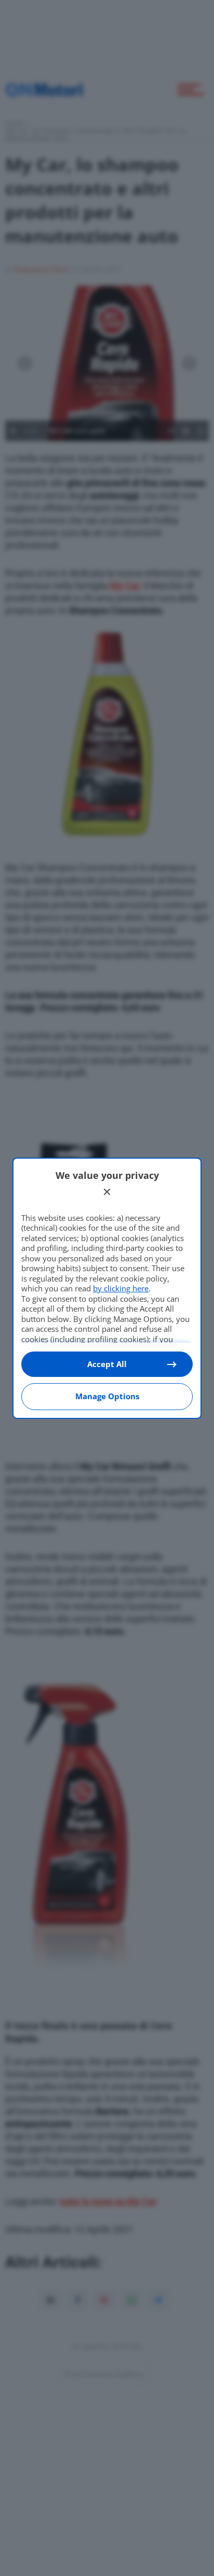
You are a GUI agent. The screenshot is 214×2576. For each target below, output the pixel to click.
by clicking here (121, 1288)
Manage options (107, 1396)
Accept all (107, 1364)
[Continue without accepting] (107, 1192)
